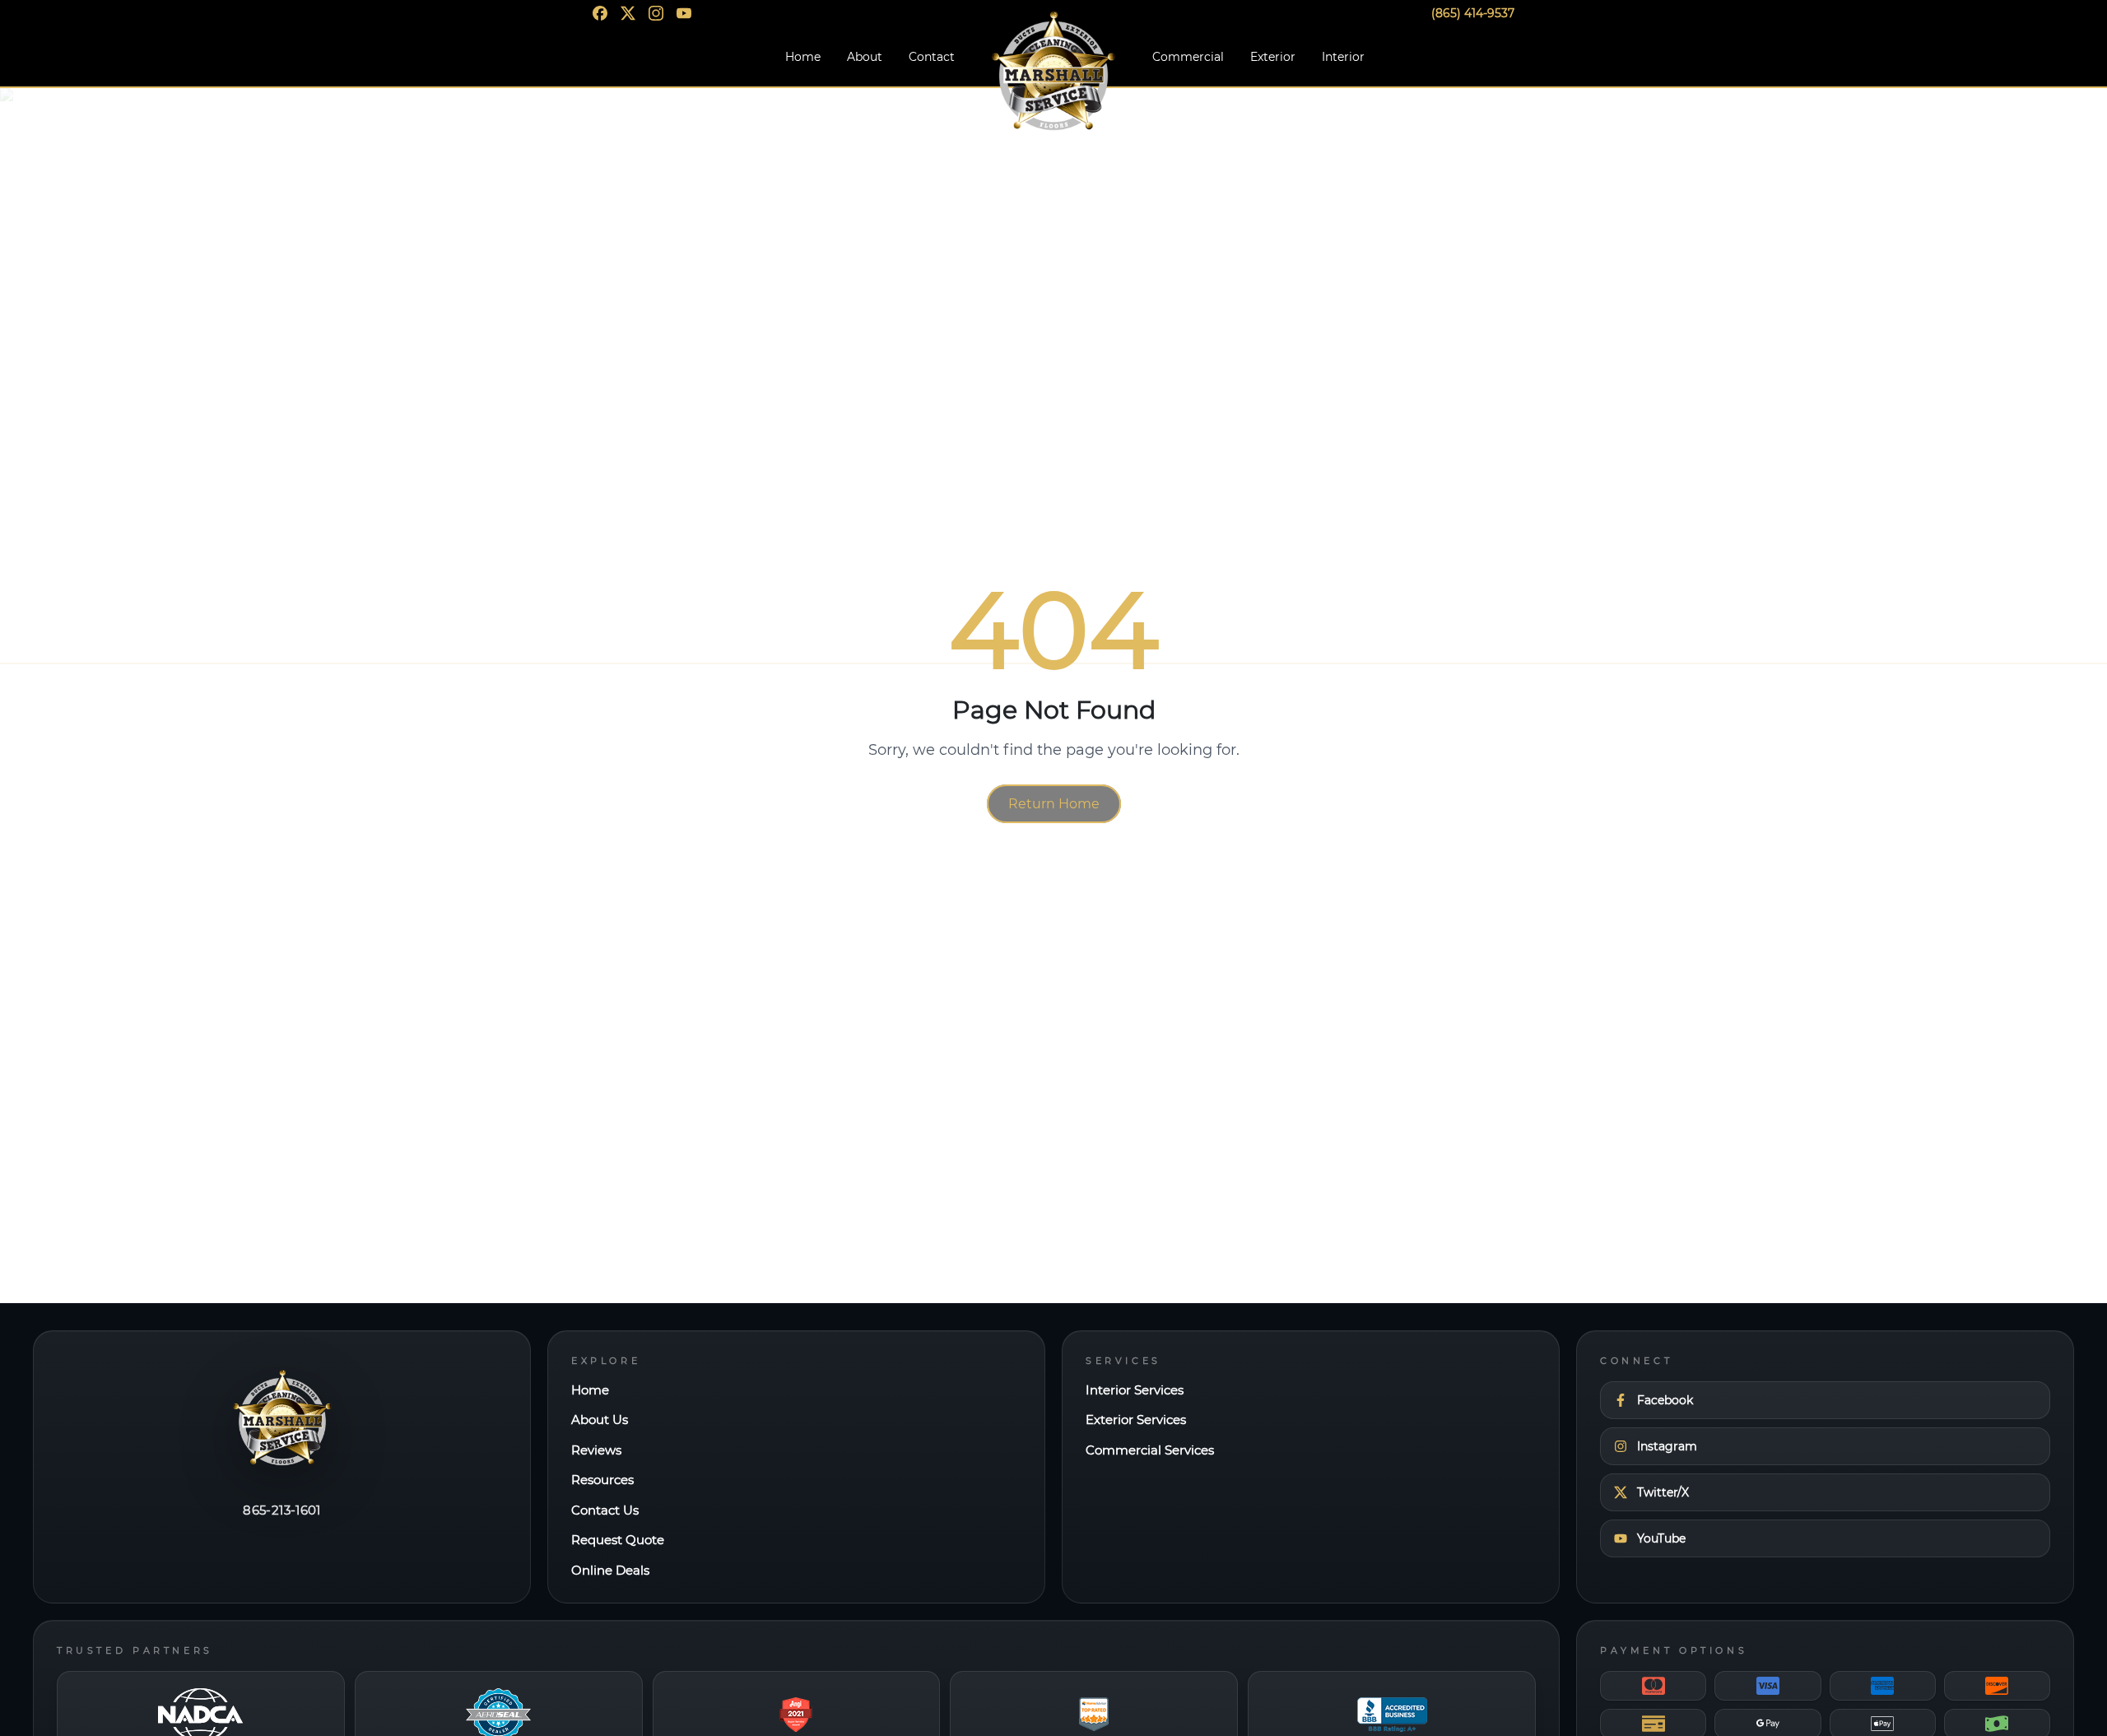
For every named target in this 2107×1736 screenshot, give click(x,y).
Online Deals (610, 1570)
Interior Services (1135, 1390)
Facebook (1665, 1400)
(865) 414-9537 (1473, 13)
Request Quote (618, 1540)
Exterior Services (1136, 1420)
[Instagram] (656, 13)
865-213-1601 (282, 1510)
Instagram (1667, 1446)
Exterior (1273, 57)
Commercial (1188, 57)
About (865, 57)
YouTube (1661, 1538)
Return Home (1054, 804)
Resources (602, 1480)
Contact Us (605, 1510)
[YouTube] (684, 13)
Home (803, 57)
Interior (1343, 57)
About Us (600, 1420)
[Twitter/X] (628, 13)
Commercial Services (1150, 1450)
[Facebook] (600, 13)
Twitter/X (1663, 1492)
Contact (932, 57)
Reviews (596, 1450)
